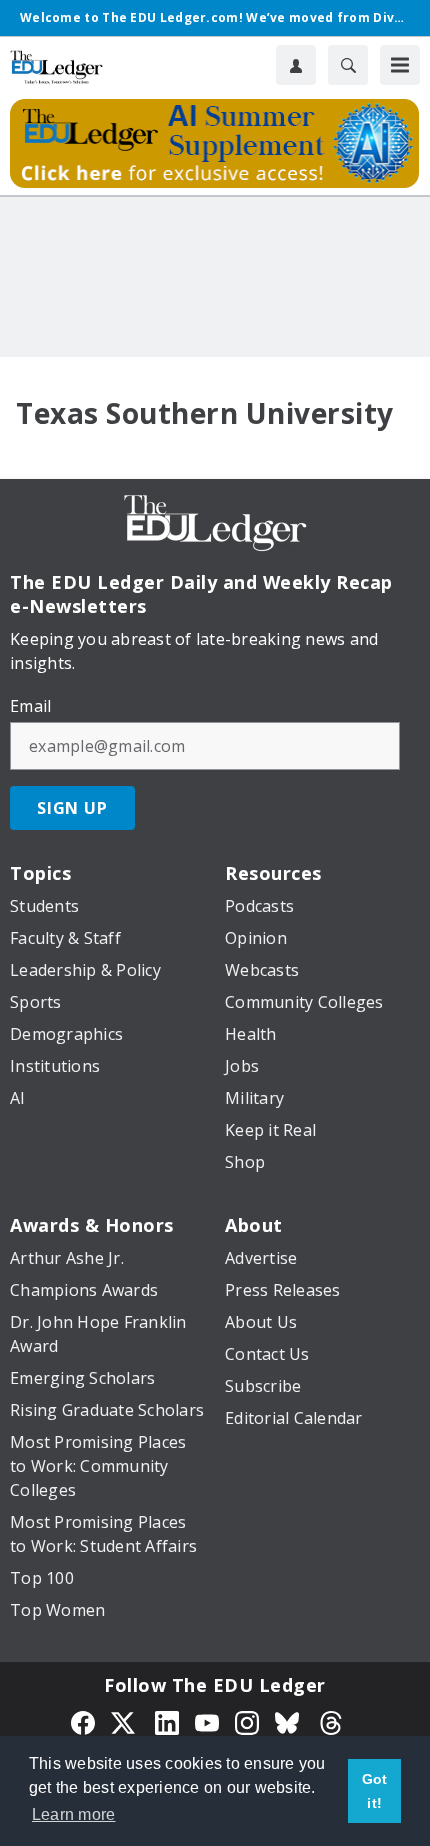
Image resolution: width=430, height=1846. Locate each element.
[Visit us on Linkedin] (167, 1721)
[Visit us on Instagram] (247, 1721)
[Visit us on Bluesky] (289, 1721)
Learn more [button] (74, 1814)
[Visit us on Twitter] (125, 1721)
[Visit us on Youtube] (207, 1721)
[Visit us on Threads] (331, 1721)
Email (30, 706)
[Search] (348, 65)
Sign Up (72, 808)
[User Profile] (296, 65)
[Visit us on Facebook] (83, 1721)
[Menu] (400, 65)
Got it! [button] (375, 1791)
